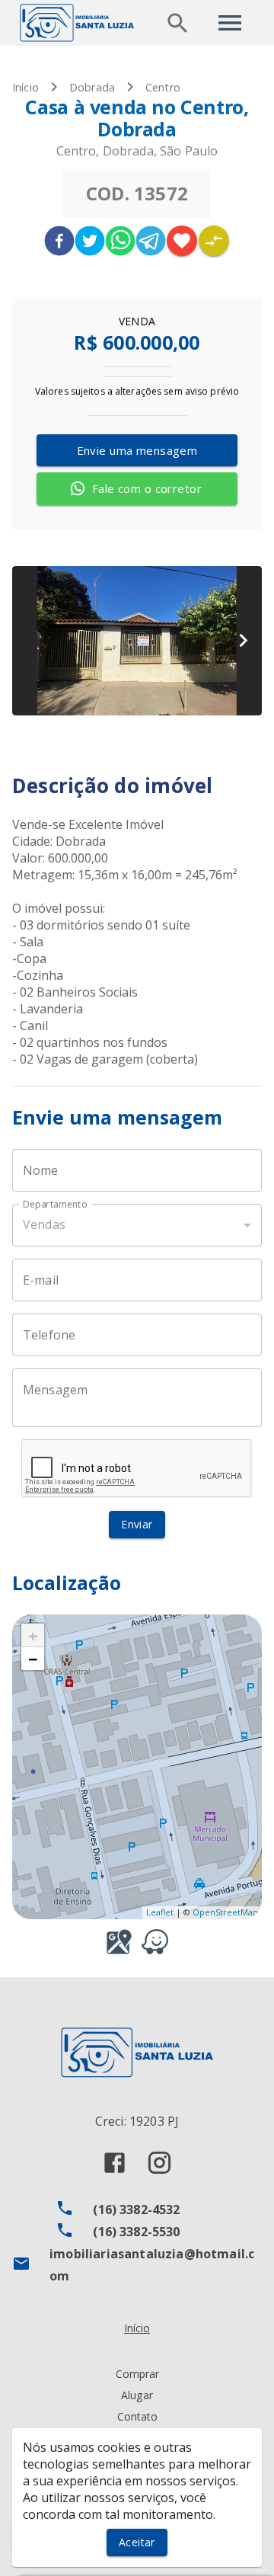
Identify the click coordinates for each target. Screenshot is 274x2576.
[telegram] (151, 243)
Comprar (137, 2374)
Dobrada (92, 87)
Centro (163, 87)
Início (25, 87)
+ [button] (33, 1635)
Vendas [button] (44, 1224)
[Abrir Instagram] (159, 2163)
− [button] (33, 1659)
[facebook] (59, 243)
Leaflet (160, 1912)
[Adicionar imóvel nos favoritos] (182, 241)
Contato (137, 2416)
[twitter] (90, 243)
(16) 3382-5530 (136, 2232)
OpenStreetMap (225, 1912)
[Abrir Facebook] (115, 2163)
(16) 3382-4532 (136, 2210)
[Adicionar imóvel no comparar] (214, 241)
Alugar (137, 2395)
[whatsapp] (120, 243)
